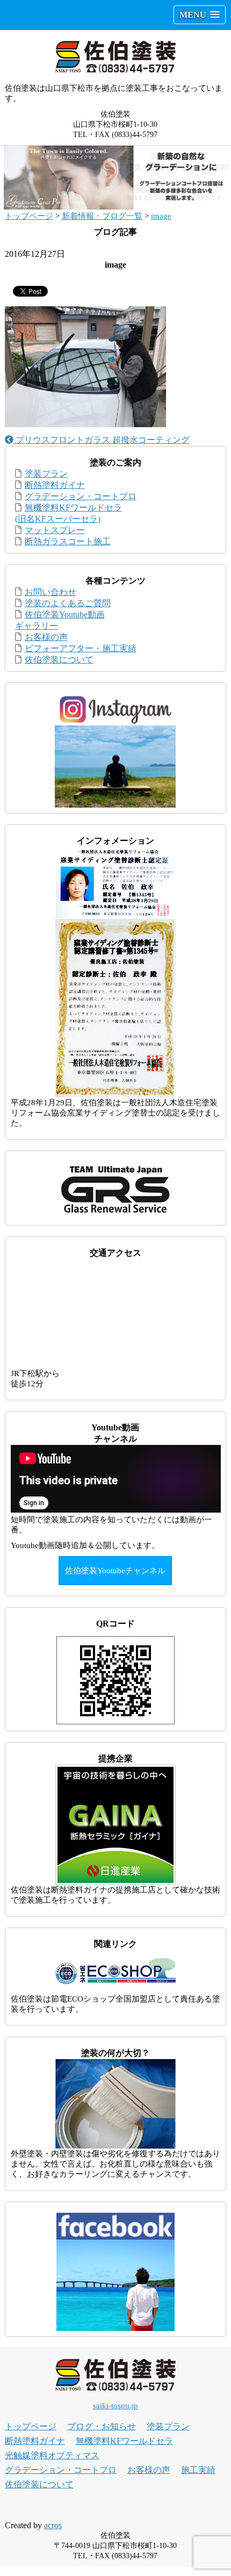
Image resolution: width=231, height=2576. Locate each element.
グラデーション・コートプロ (81, 496)
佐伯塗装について (59, 660)
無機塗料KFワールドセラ (124, 2441)
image (161, 216)
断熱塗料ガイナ (55, 485)
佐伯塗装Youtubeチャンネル (115, 1571)
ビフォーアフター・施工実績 (81, 648)
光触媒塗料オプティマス (52, 2455)
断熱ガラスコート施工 (68, 541)
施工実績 (198, 2470)
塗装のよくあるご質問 (68, 603)
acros (53, 2525)
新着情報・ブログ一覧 (102, 216)
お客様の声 (46, 637)
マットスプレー (55, 530)
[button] (200, 15)
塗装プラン (46, 474)
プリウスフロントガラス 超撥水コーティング (102, 440)
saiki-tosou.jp (115, 2406)
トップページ (29, 216)
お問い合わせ (50, 592)
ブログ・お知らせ (102, 2426)
